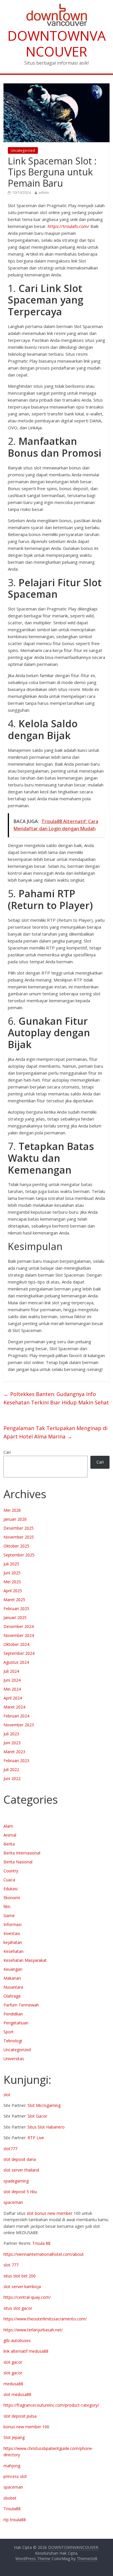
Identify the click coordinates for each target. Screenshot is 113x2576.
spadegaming (16, 2181)
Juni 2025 (12, 1573)
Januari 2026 (15, 1519)
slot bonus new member (50, 2213)
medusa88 (13, 2384)
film (7, 1907)
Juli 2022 (11, 1770)
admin (44, 193)
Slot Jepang (14, 2437)
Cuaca (9, 1880)
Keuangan (13, 1969)
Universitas (14, 2059)
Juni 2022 (12, 1778)
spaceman (13, 2202)
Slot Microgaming (44, 2105)
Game (9, 1915)
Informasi (12, 1924)
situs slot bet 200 (20, 2276)
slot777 (10, 2149)
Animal (10, 1835)
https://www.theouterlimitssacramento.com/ (45, 2319)
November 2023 (19, 1725)
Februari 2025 (16, 1609)
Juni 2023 (12, 1743)
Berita (9, 1844)
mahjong (12, 2466)
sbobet (10, 2498)
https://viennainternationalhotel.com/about (44, 2254)
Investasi (12, 1933)
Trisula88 (12, 2509)
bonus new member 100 (26, 2427)
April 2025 (13, 1591)
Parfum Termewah (21, 2005)
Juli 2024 (11, 1671)
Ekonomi (12, 1898)
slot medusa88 (17, 2394)
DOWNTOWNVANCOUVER (57, 43)
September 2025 (19, 1555)
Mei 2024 (12, 1689)
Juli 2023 (11, 1734)
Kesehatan (13, 1951)
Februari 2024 (16, 1716)
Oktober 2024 (16, 1644)
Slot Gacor (37, 2116)
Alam (8, 1826)
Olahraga (12, 1996)
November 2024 (19, 1635)
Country (11, 1871)
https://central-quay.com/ (27, 2297)
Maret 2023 (14, 1752)
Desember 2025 (19, 1528)
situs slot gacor (18, 2308)
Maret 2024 (14, 1707)
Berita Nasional (18, 1862)
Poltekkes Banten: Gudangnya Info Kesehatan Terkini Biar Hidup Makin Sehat (56, 1398)
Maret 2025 (14, 1600)
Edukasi (11, 1889)
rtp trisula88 (15, 2520)
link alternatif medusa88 (26, 2351)
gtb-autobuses (17, 2340)
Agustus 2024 (16, 1662)
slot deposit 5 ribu (20, 2192)
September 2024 (19, 1653)
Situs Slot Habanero (46, 2127)
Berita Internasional (22, 1853)
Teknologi (13, 2041)
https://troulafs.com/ (69, 226)
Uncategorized (23, 150)
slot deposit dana (20, 2159)
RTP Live (36, 2138)
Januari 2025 (15, 1617)
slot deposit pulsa (20, 2416)
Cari (7, 1452)
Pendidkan (13, 2014)
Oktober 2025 (16, 1546)
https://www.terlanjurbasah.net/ (33, 2330)
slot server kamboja (22, 2286)
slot (7, 2095)
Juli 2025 (11, 1564)
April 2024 (13, 1698)
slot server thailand (21, 2170)
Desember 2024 (19, 1626)
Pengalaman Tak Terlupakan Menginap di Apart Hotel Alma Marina (55, 1432)
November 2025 (19, 1537)
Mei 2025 (12, 1582)
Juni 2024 (12, 1680)
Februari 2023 (16, 1761)
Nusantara (13, 1987)
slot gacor (13, 2362)
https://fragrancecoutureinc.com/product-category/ (51, 2405)
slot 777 (11, 2265)
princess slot (15, 2476)
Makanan (12, 1978)
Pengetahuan (16, 2023)
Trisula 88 (41, 2243)
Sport (9, 2032)
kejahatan (13, 1942)
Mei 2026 (12, 1510)
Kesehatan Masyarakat (25, 1960)
